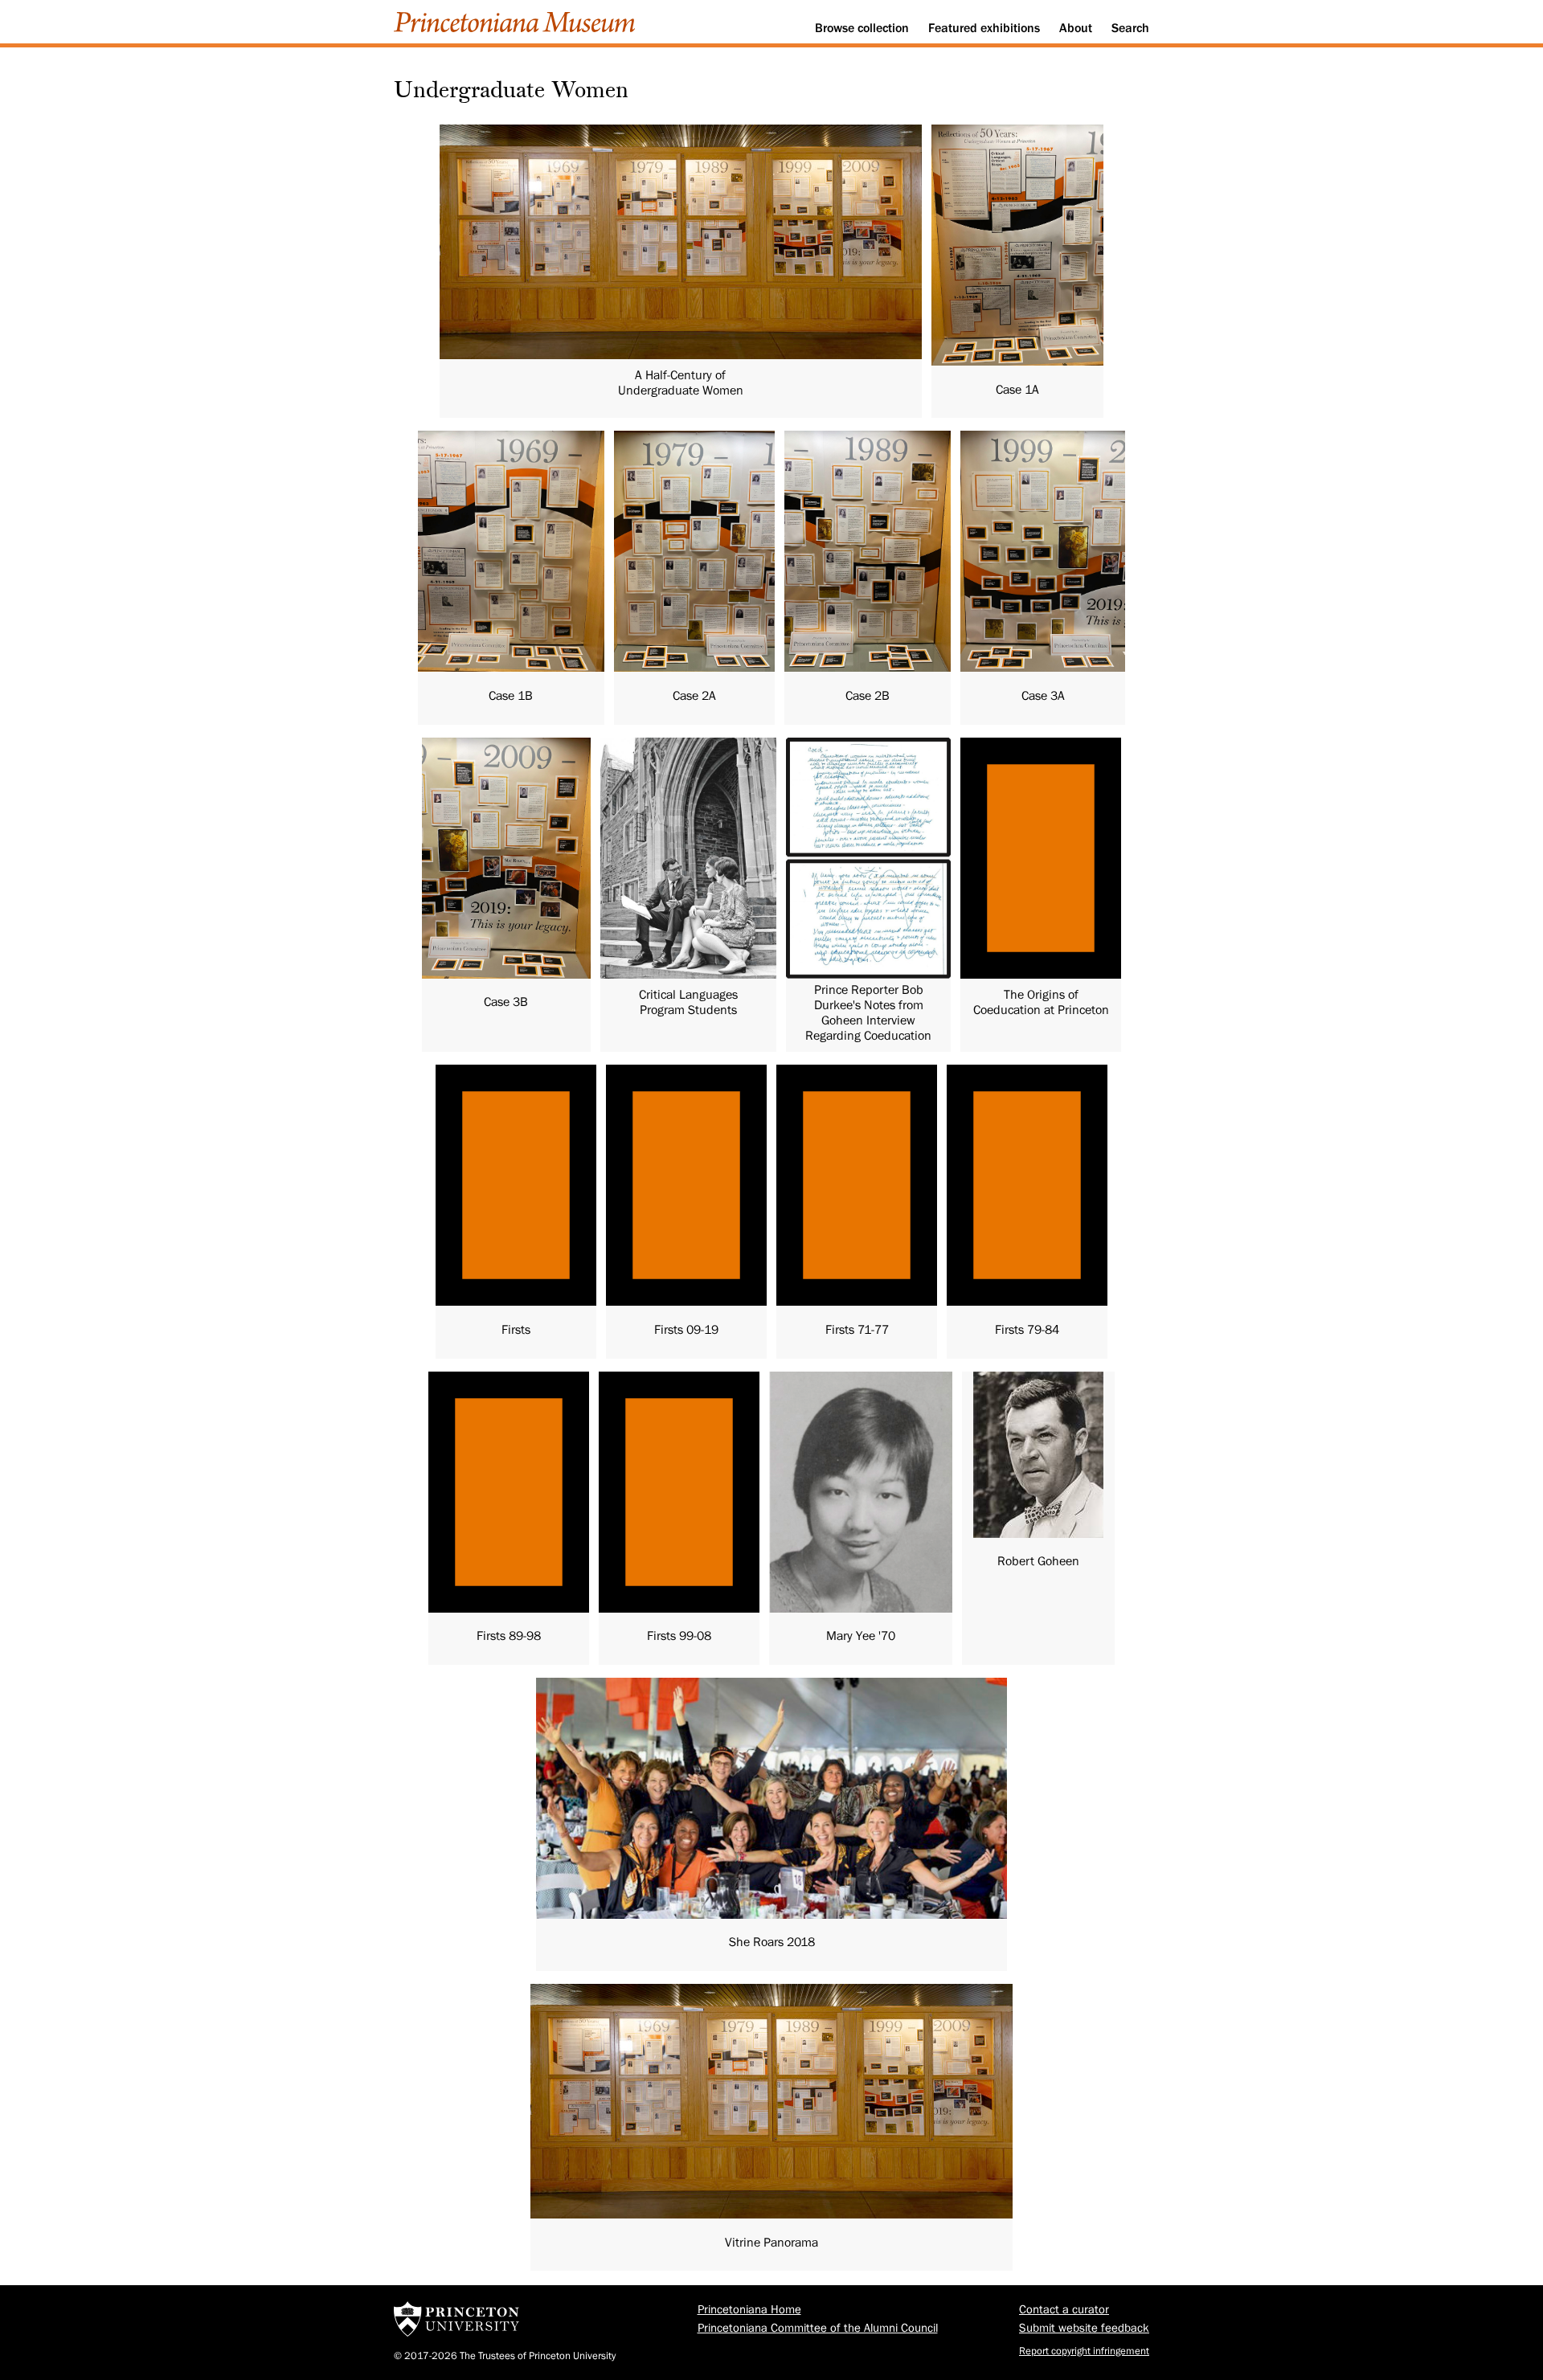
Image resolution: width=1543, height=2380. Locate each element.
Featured (984, 28)
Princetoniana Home (749, 2310)
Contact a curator (1064, 2310)
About (1076, 28)
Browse (862, 28)
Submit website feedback (1084, 2328)
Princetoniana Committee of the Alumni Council (818, 2328)
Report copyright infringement (1084, 2351)
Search (1130, 28)
